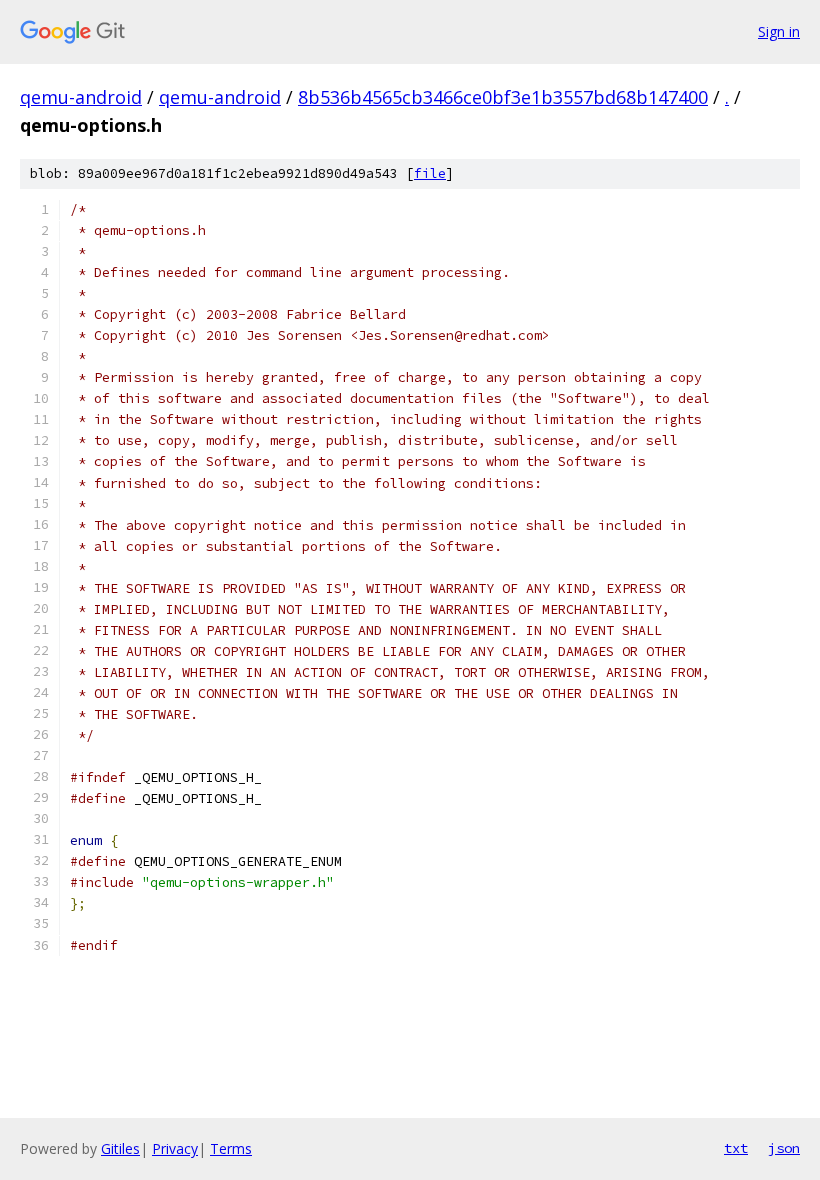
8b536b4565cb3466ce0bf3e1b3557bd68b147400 (503, 97)
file (430, 173)
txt (736, 1148)
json (784, 1148)
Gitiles (120, 1148)
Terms (231, 1148)
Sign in (779, 31)
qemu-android (81, 97)
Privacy (175, 1148)
